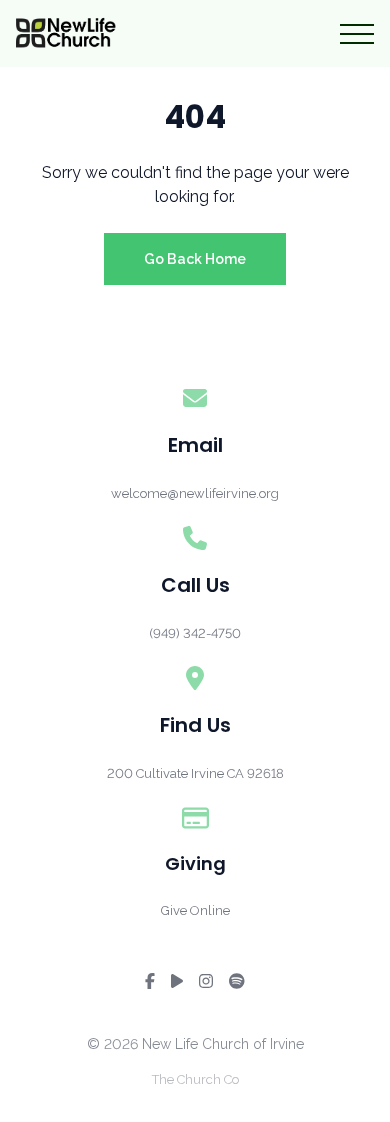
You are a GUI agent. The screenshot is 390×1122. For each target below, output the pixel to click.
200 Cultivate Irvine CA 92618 (195, 773)
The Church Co (195, 1079)
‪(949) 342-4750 (195, 633)
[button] (357, 34)
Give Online (195, 910)
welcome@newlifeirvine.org (195, 493)
